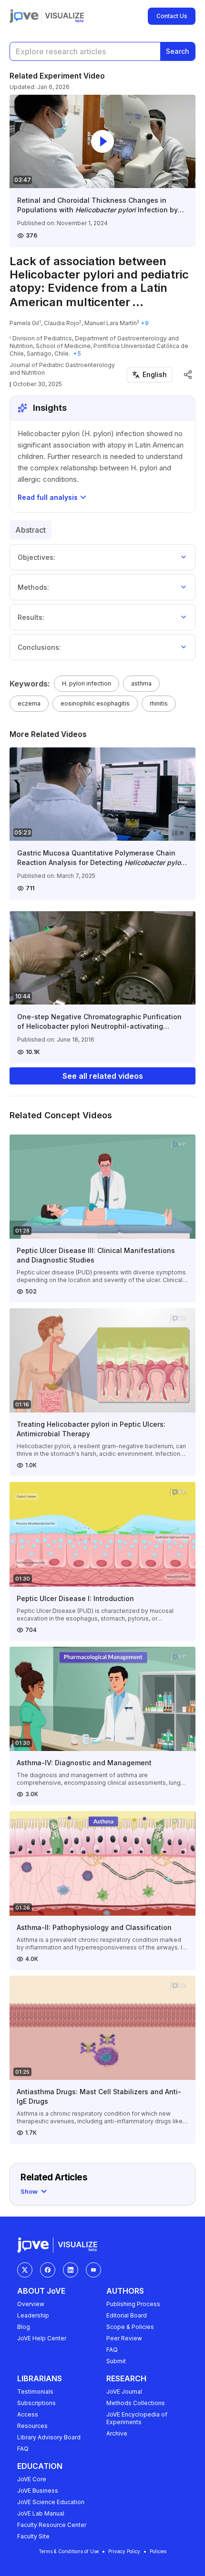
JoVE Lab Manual (41, 2513)
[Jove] (24, 16)
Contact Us (172, 16)
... (138, 302)
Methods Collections (136, 2403)
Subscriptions (36, 2403)
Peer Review (124, 2338)
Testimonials (35, 2392)
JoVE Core (32, 2479)
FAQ (112, 2350)
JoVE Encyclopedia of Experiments (137, 2418)
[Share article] (188, 375)
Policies (158, 2551)
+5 (77, 353)
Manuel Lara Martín (111, 323)
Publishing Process (133, 2304)
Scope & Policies (130, 2327)
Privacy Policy (124, 2551)
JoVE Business (38, 2491)
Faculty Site (33, 2536)
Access (28, 2414)
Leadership (33, 2315)
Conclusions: (39, 647)
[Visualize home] (64, 16)
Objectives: (36, 557)
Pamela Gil (24, 323)
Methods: (33, 587)
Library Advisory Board (49, 2437)
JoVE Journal (124, 2392)
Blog (24, 2327)
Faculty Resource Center (52, 2525)
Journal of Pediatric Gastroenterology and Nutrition (62, 369)
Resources (32, 2426)
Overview (31, 2304)
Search (178, 51)
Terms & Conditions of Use (69, 2551)
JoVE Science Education (51, 2502)
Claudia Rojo (61, 323)
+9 (145, 323)
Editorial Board (127, 2315)
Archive (117, 2433)
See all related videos (103, 1076)
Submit (116, 2361)
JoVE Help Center (42, 2338)
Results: (31, 617)
